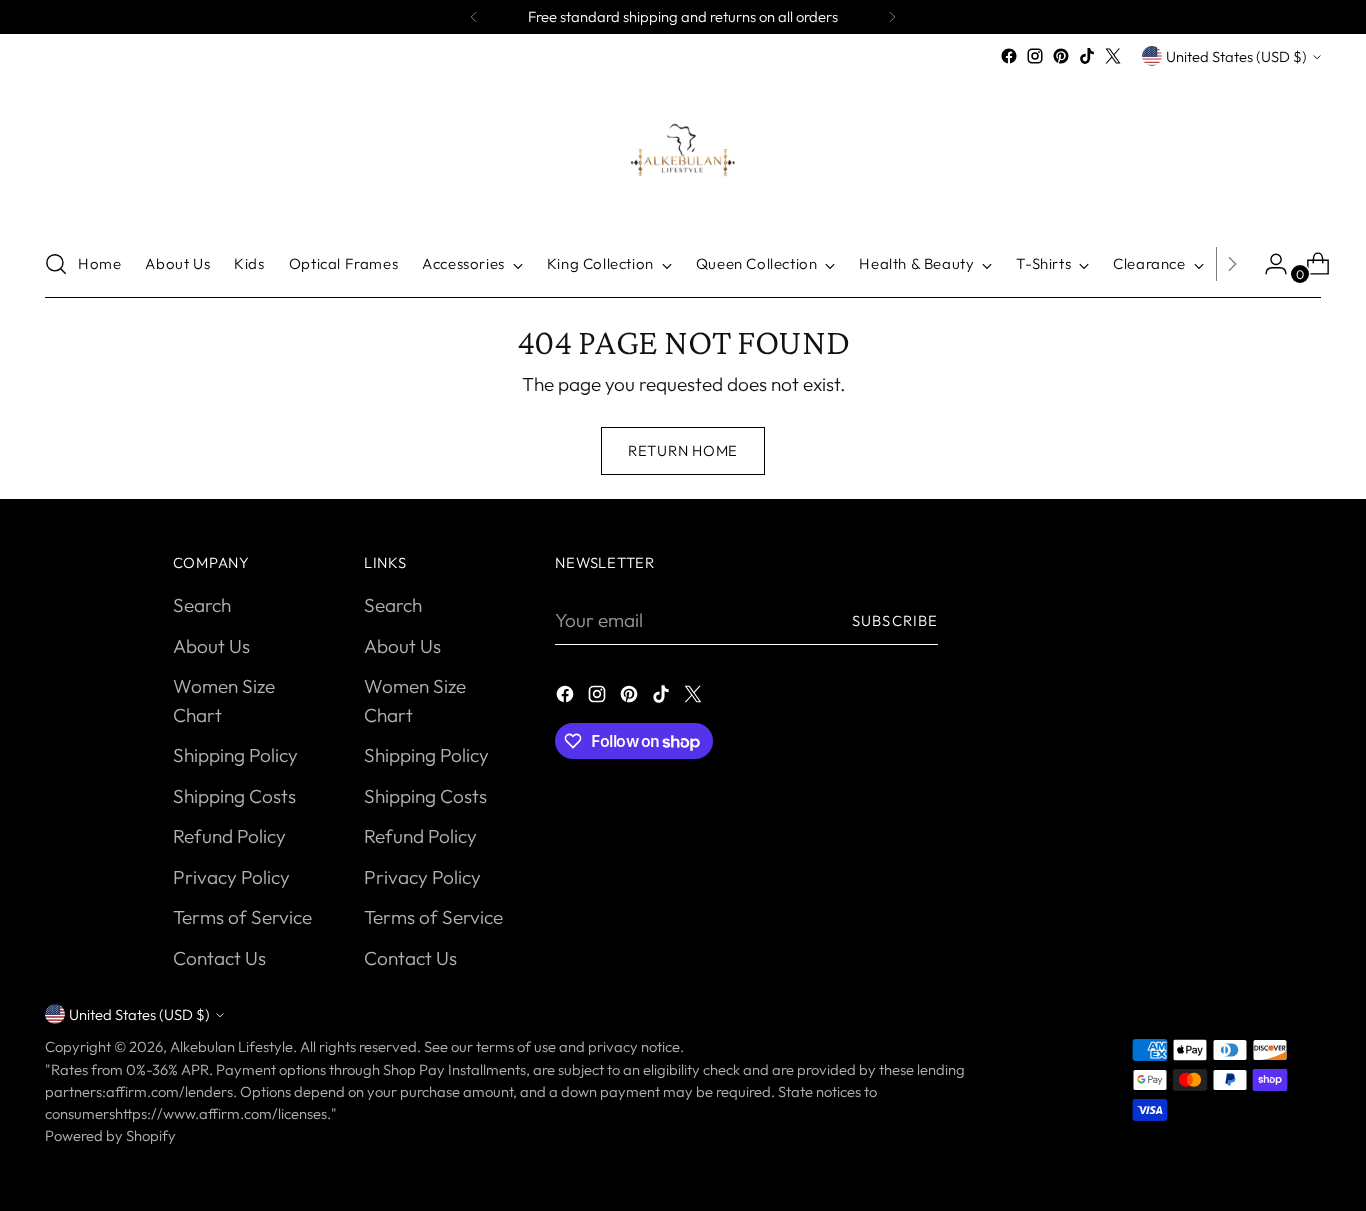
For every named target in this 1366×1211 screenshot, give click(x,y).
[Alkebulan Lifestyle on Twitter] (1113, 56)
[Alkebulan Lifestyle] (683, 150)
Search (202, 605)
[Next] (892, 17)
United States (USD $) (1236, 56)
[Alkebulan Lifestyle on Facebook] (1009, 56)
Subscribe (895, 620)
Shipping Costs (234, 796)
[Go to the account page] (1268, 264)
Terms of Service (242, 917)
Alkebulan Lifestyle (231, 1046)
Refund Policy (229, 836)
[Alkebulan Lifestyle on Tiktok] (1087, 56)
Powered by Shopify (110, 1135)
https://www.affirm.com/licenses (221, 1113)
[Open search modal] (56, 264)
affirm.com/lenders (169, 1091)
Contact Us (219, 958)
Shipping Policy (235, 755)
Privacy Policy (231, 877)
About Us (211, 646)
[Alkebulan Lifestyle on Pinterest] (1061, 56)
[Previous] (474, 17)
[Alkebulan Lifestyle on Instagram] (1035, 56)
